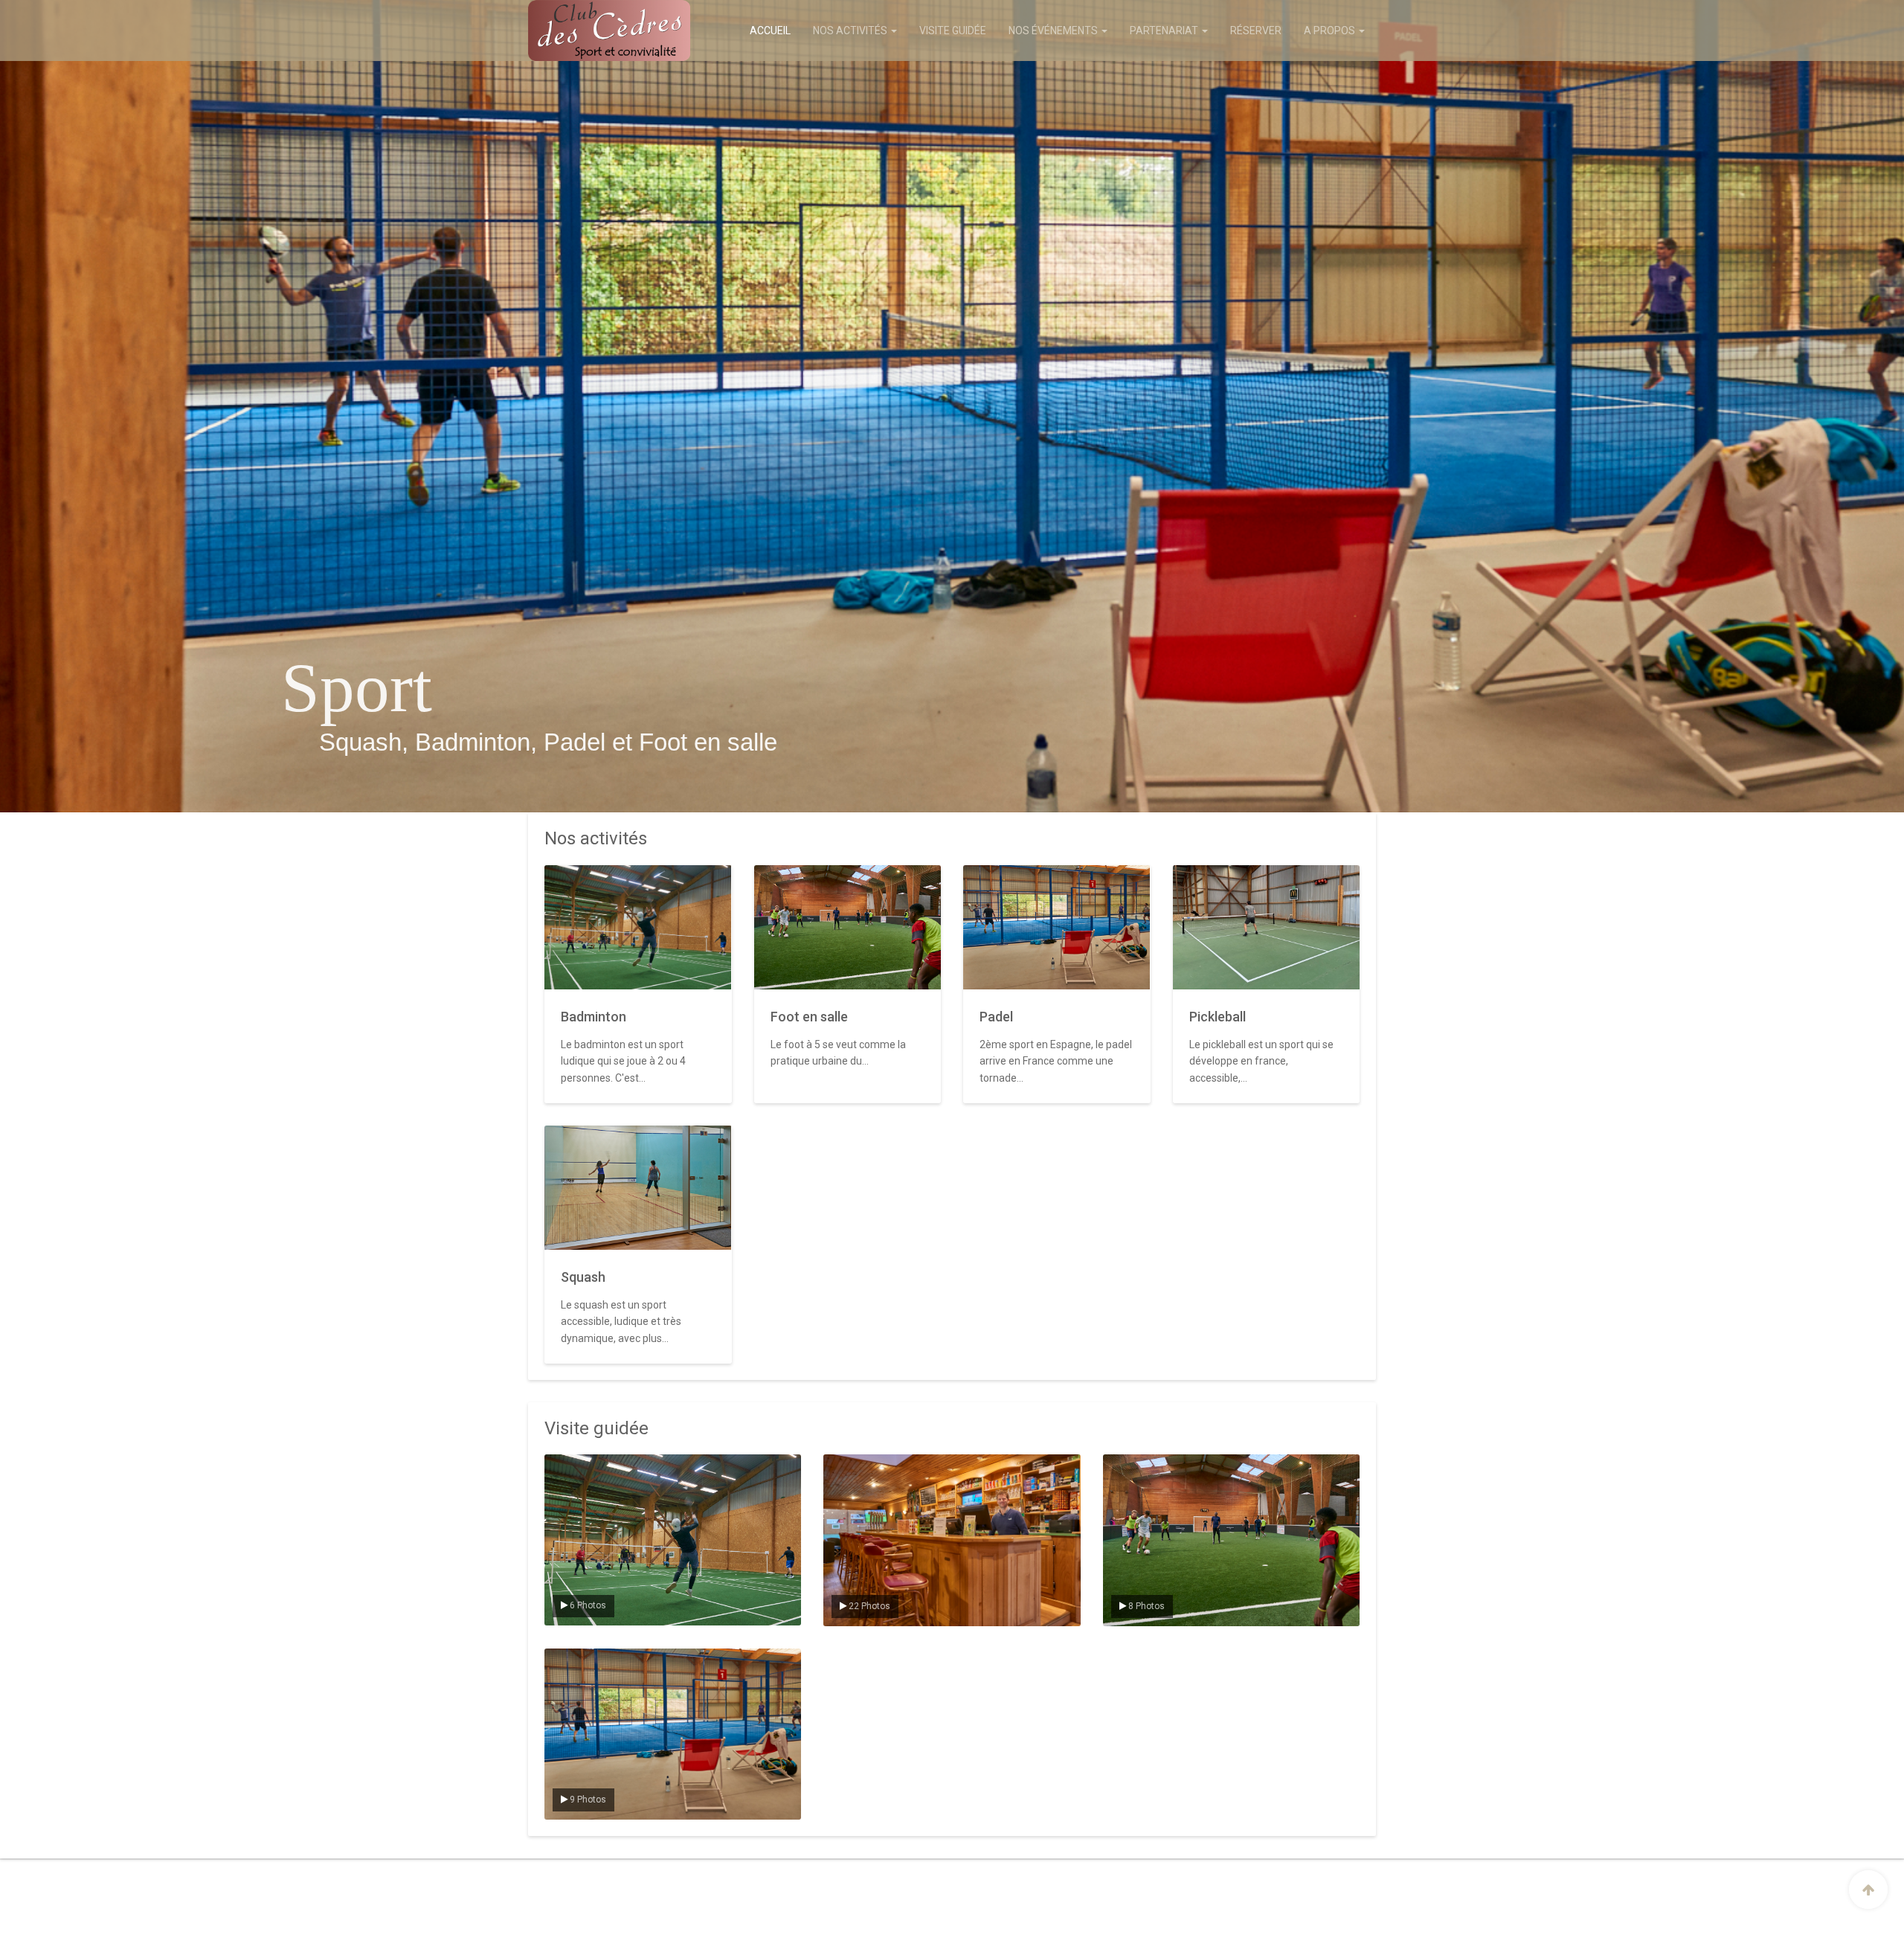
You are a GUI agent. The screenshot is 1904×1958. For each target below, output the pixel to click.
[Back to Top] (1868, 1890)
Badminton (594, 1017)
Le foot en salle (1146, 1467)
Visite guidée (953, 31)
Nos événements (1054, 31)
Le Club (850, 1467)
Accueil (770, 31)
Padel (996, 1017)
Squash (583, 1277)
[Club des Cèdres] (589, 31)
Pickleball (1218, 1017)
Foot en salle (809, 1017)
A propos (1331, 31)
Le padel (573, 1661)
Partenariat (1165, 31)
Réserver (1256, 31)
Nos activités (851, 31)
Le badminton (584, 1467)
